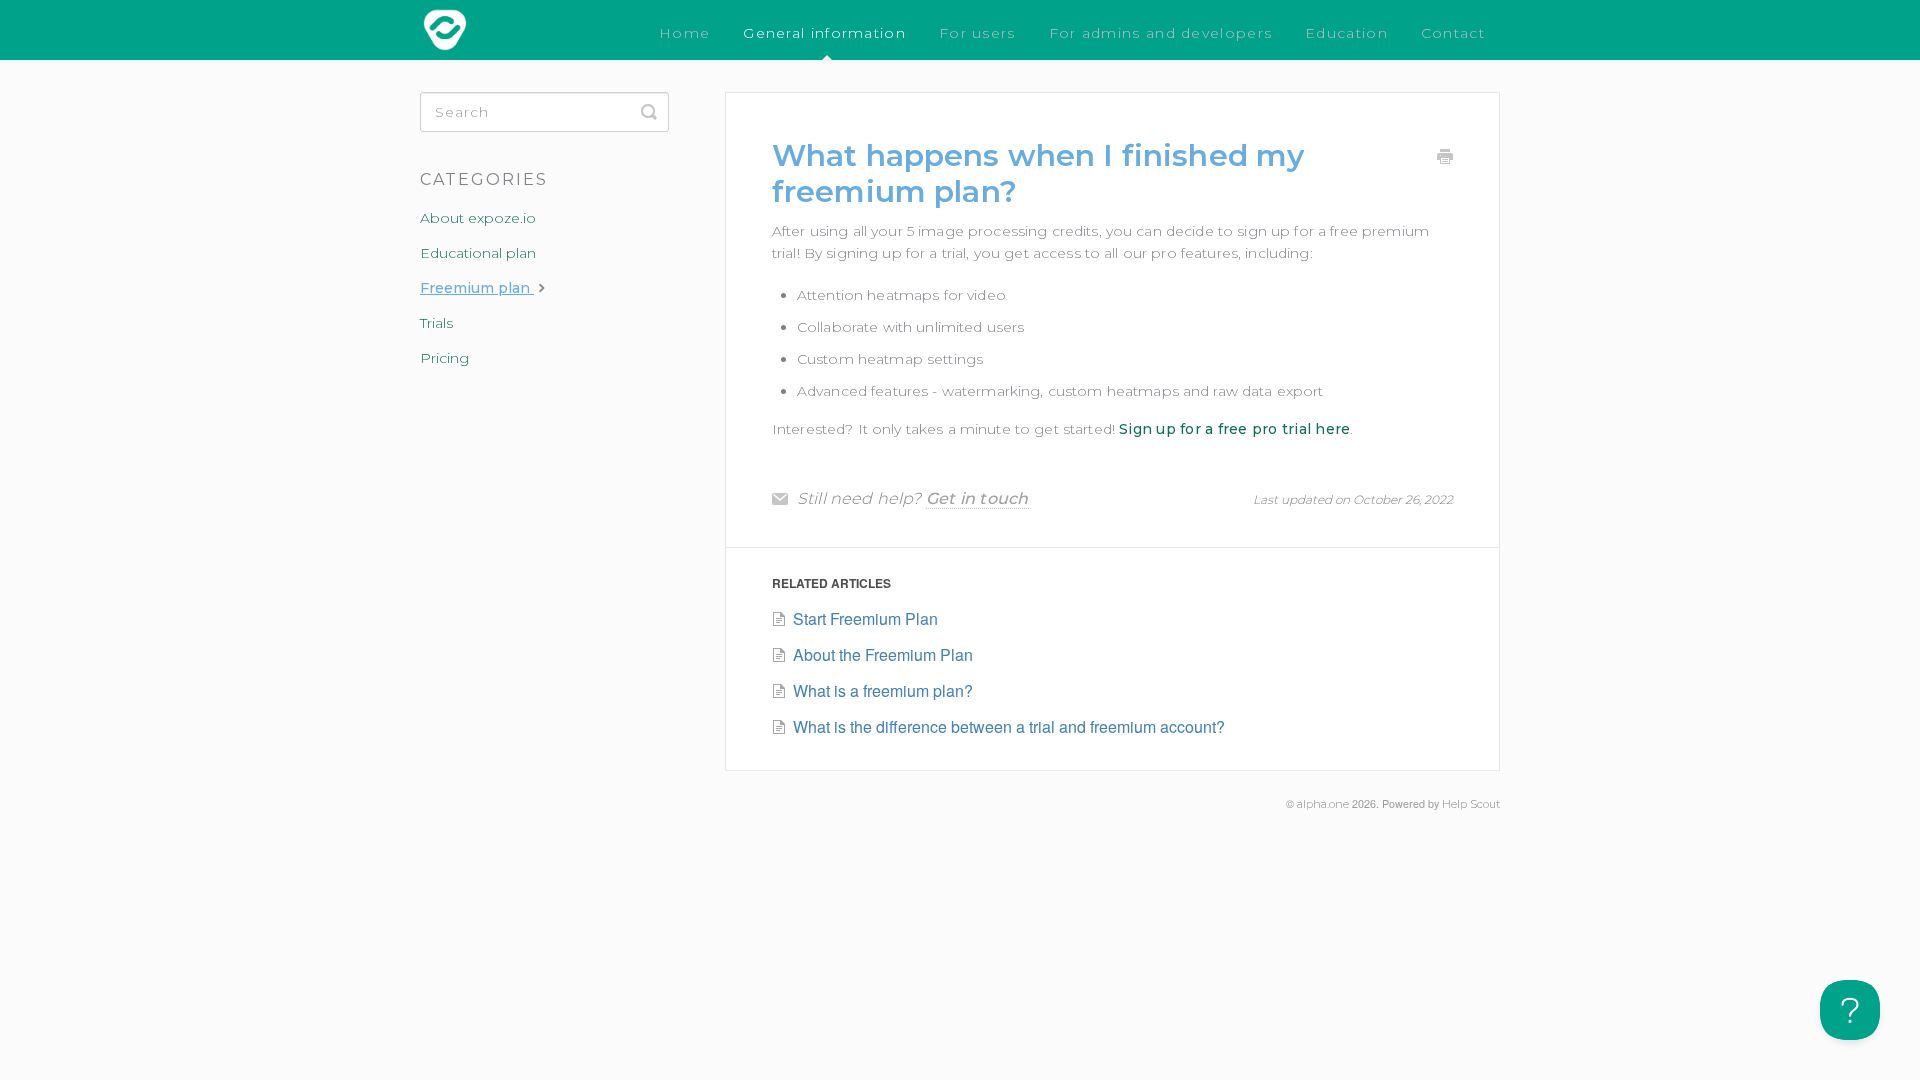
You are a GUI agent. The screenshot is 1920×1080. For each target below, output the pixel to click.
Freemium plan (477, 288)
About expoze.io (478, 218)
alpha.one (1323, 804)
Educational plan (478, 253)
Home (684, 33)
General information (824, 33)
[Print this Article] (1445, 159)
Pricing (444, 358)
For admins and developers (1161, 33)
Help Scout (1471, 804)
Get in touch (977, 498)
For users (977, 33)
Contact (1453, 33)
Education (1346, 33)
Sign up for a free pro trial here (1234, 429)
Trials (436, 323)
